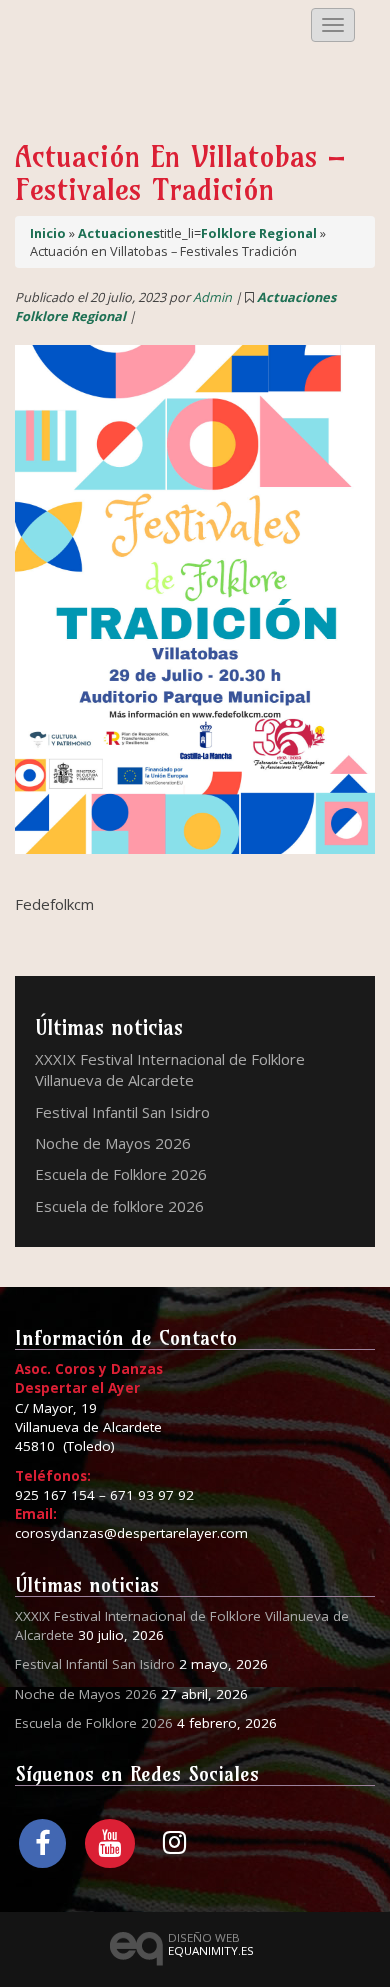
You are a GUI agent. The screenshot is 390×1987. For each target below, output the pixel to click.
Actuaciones (119, 233)
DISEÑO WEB (211, 1944)
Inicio (48, 233)
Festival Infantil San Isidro (122, 1112)
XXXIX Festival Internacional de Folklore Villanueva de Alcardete (170, 1069)
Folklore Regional (259, 233)
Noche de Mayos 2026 (113, 1143)
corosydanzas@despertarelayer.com (131, 1533)
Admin (212, 297)
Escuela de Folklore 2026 (121, 1174)
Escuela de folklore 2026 (119, 1206)
